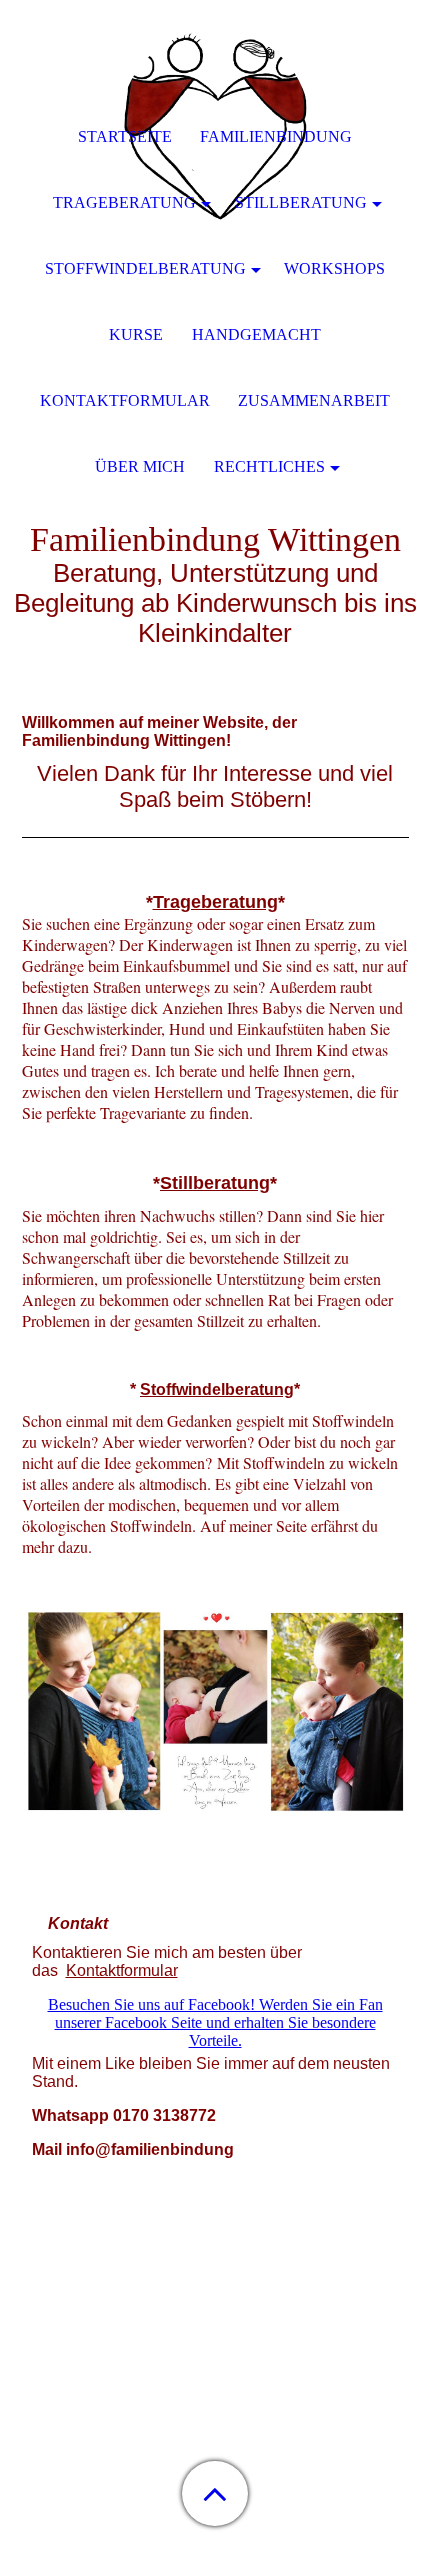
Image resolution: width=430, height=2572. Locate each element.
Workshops (334, 268)
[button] (215, 2493)
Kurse (136, 334)
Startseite (125, 136)
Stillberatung (301, 202)
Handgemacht (256, 334)
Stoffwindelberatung (217, 1389)
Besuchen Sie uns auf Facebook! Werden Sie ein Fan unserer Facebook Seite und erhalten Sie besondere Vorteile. (215, 2022)
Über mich (140, 466)
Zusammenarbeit (314, 400)
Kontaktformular (122, 1970)
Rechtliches (269, 466)
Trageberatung (215, 902)
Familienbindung (276, 136)
